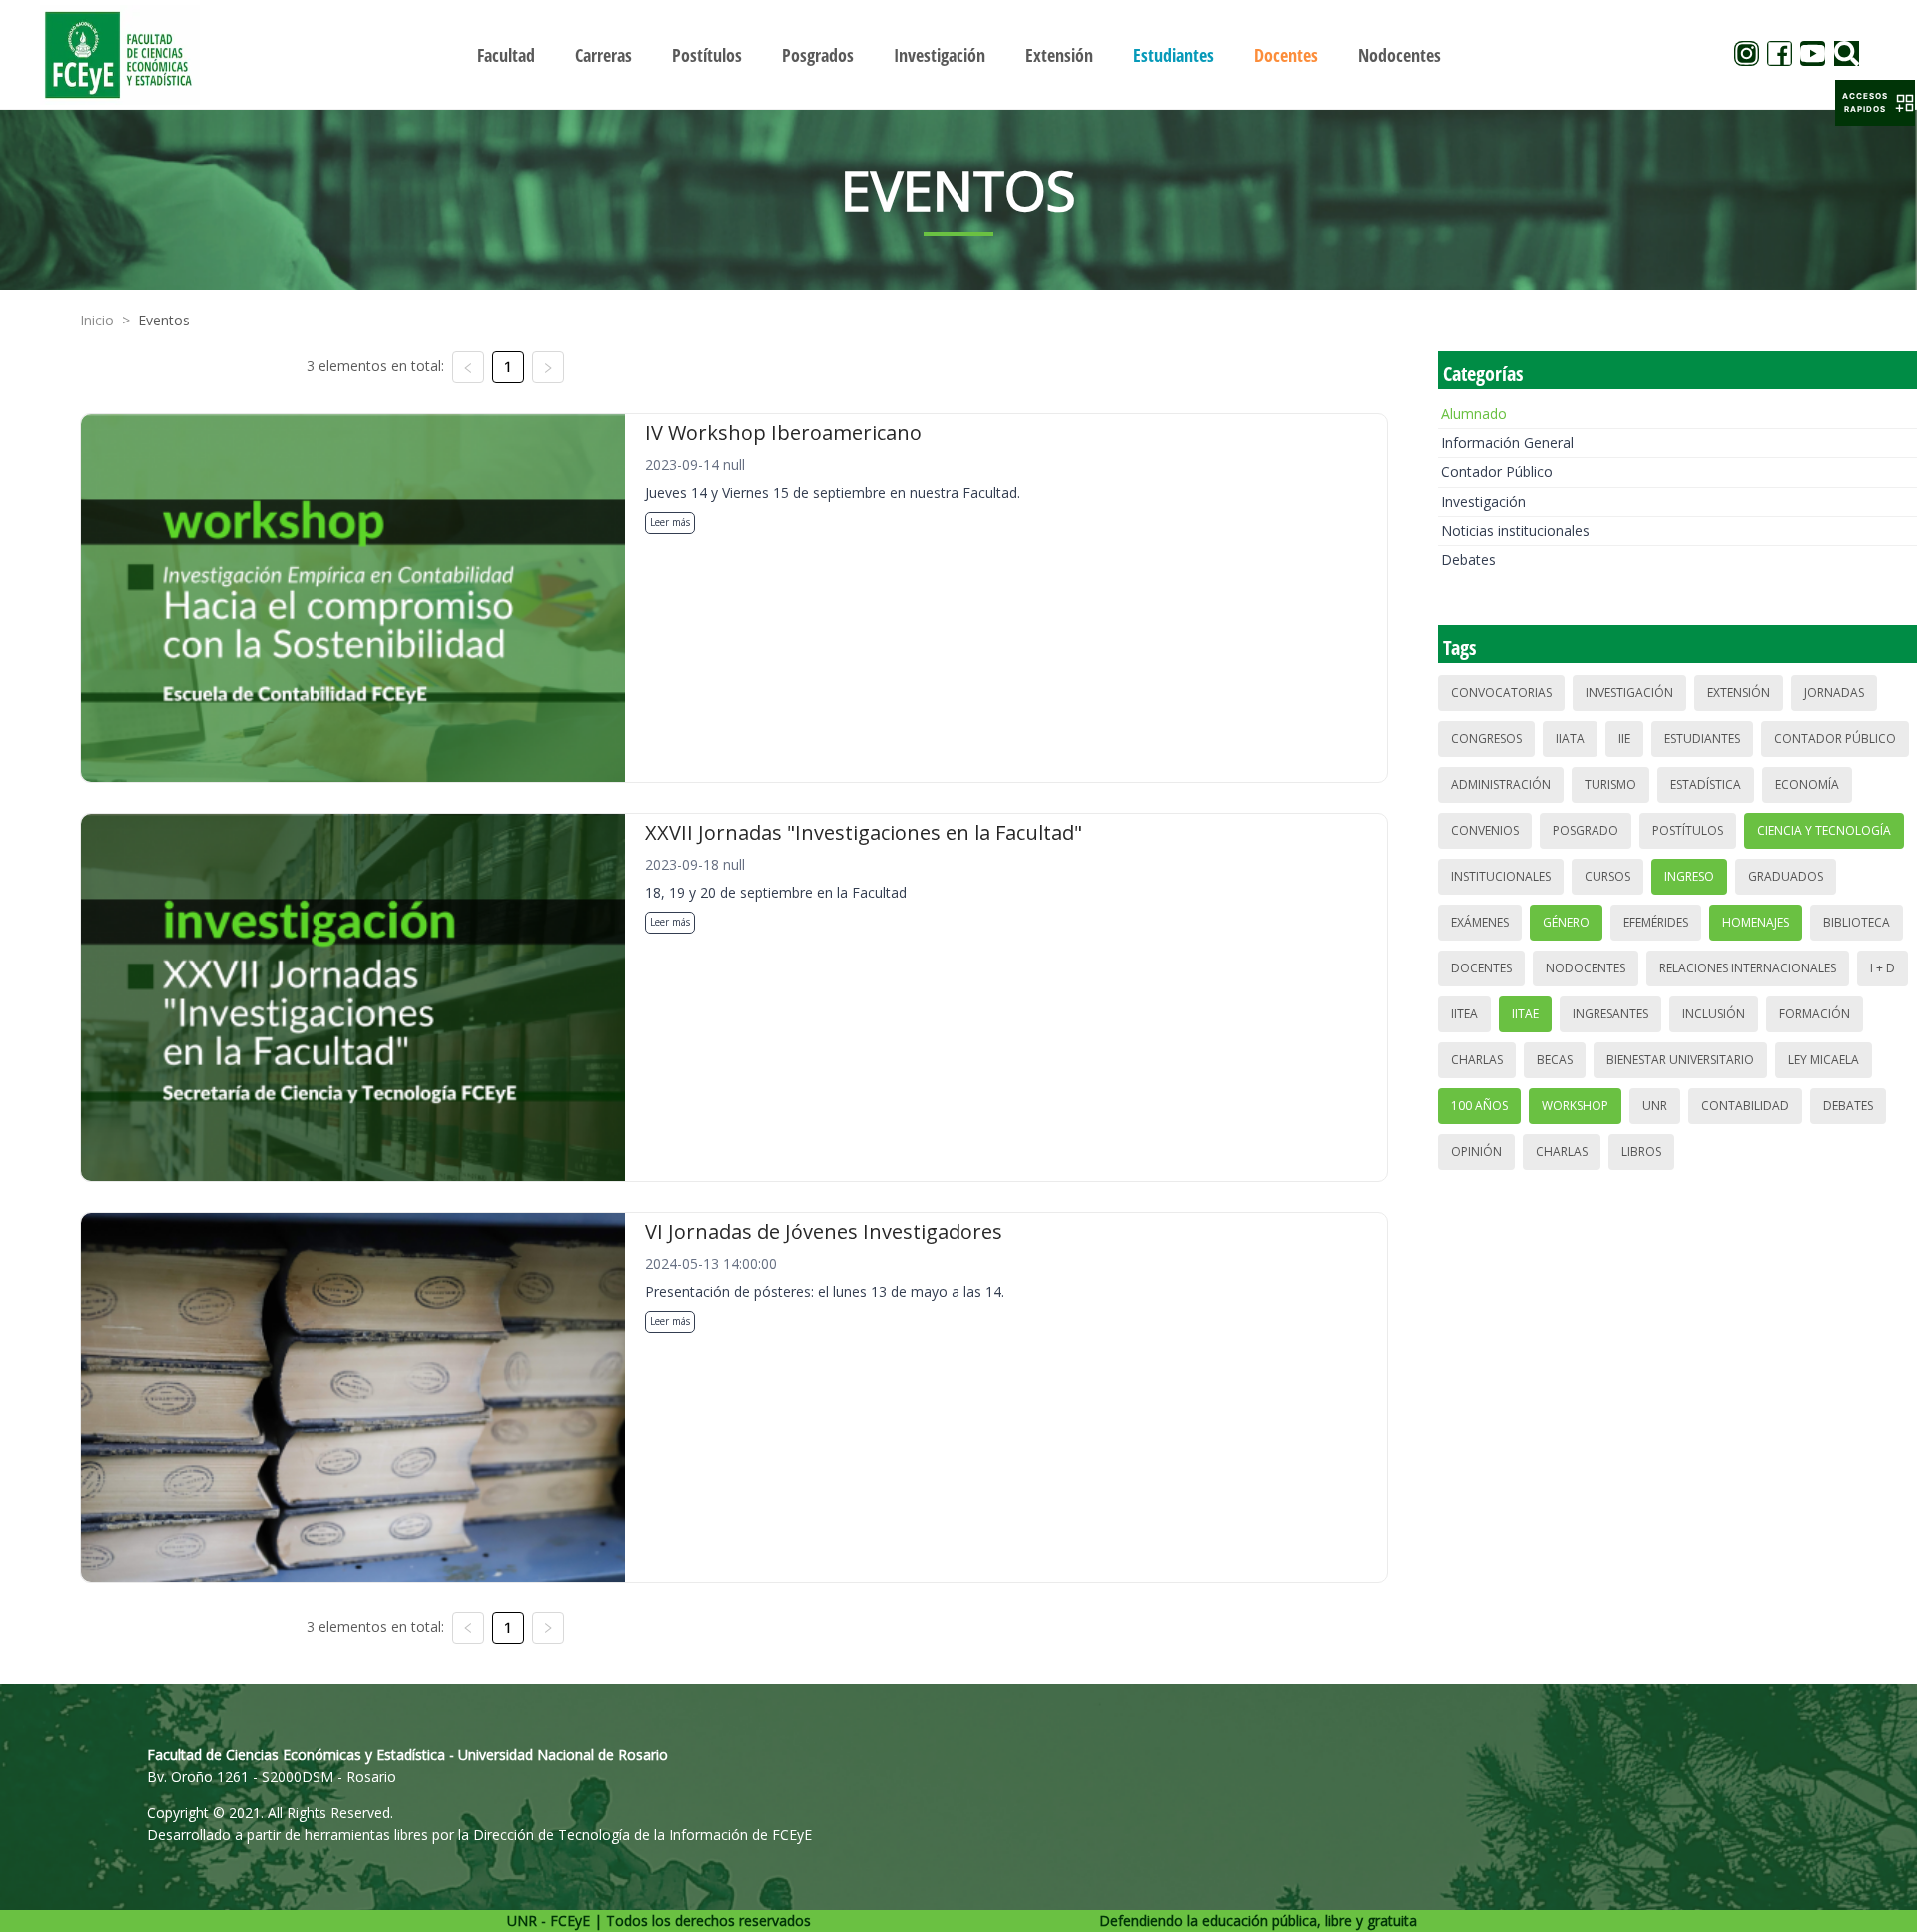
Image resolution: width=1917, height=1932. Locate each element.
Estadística (1706, 784)
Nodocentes (1586, 968)
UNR (1655, 1106)
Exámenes (1480, 922)
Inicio (97, 320)
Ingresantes (1610, 1014)
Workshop (1575, 1106)
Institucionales (1501, 876)
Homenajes (1756, 922)
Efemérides (1656, 922)
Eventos (164, 320)
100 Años (1479, 1106)
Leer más (670, 522)
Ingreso (1689, 876)
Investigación (1483, 502)
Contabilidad (1745, 1106)
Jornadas (1834, 692)
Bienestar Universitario (1680, 1060)
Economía (1807, 784)
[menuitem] (506, 55)
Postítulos (1688, 830)
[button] (1875, 103)
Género (1566, 922)
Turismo (1610, 784)
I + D (1883, 968)
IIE (1624, 738)
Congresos (1486, 738)
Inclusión (1714, 1014)
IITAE (1525, 1014)
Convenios (1485, 830)
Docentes (1481, 968)
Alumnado (1474, 414)
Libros (1641, 1152)
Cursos (1607, 876)
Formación (1815, 1014)
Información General (1507, 443)
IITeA (1464, 1014)
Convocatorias (1501, 692)
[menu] (958, 54)
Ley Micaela (1824, 1060)
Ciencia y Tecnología (1824, 830)
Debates (1468, 560)
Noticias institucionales (1515, 531)
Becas (1555, 1060)
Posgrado (1586, 830)
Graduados (1786, 876)
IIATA (1570, 738)
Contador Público (1497, 472)
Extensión (1739, 692)
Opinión (1476, 1152)
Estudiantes (1702, 738)
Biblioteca (1857, 922)
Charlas (1477, 1060)
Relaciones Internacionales (1748, 968)
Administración (1501, 784)
